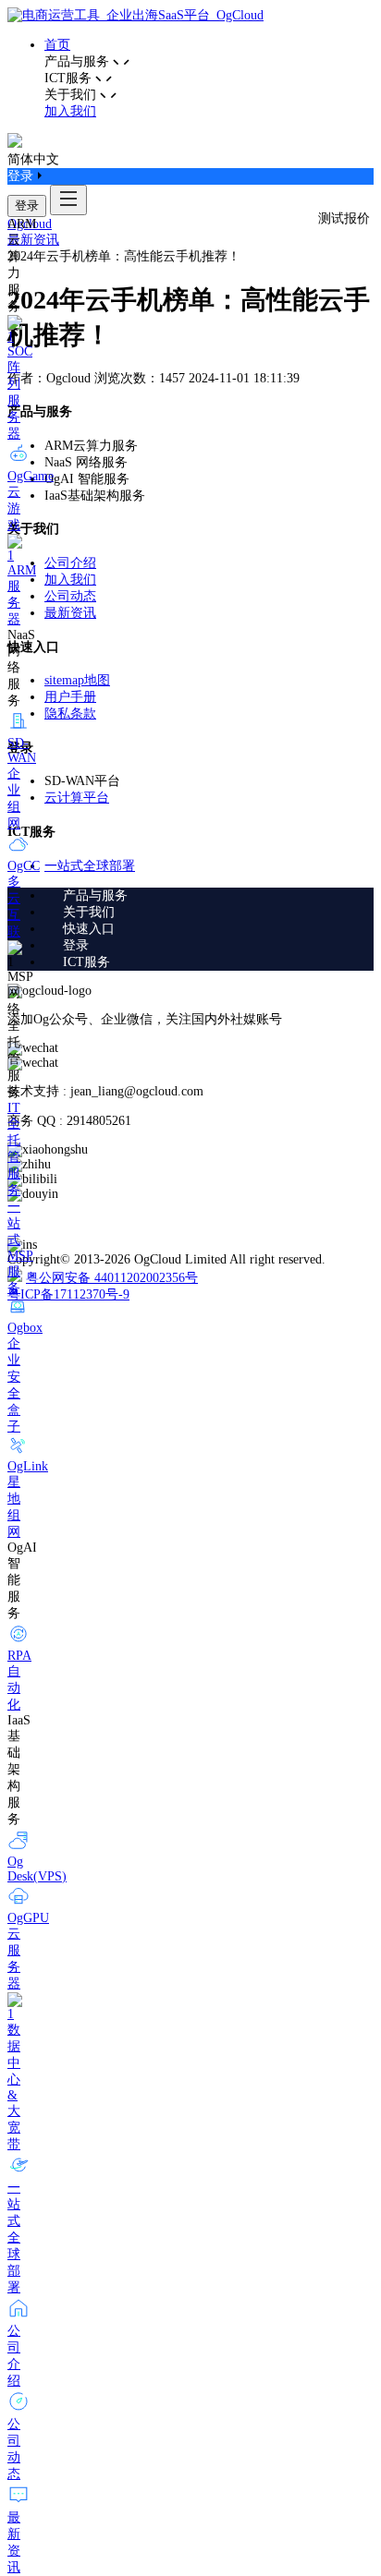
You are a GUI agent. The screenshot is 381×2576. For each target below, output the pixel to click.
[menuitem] (209, 896)
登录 (27, 206)
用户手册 (70, 697)
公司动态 (70, 596)
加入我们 (70, 111)
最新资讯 (33, 240)
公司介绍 (70, 563)
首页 (57, 45)
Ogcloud (30, 224)
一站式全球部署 (90, 866)
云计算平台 (77, 798)
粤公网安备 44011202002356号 (112, 1278)
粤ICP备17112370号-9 (68, 1294)
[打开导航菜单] (68, 200)
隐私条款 (70, 714)
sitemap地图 (77, 680)
